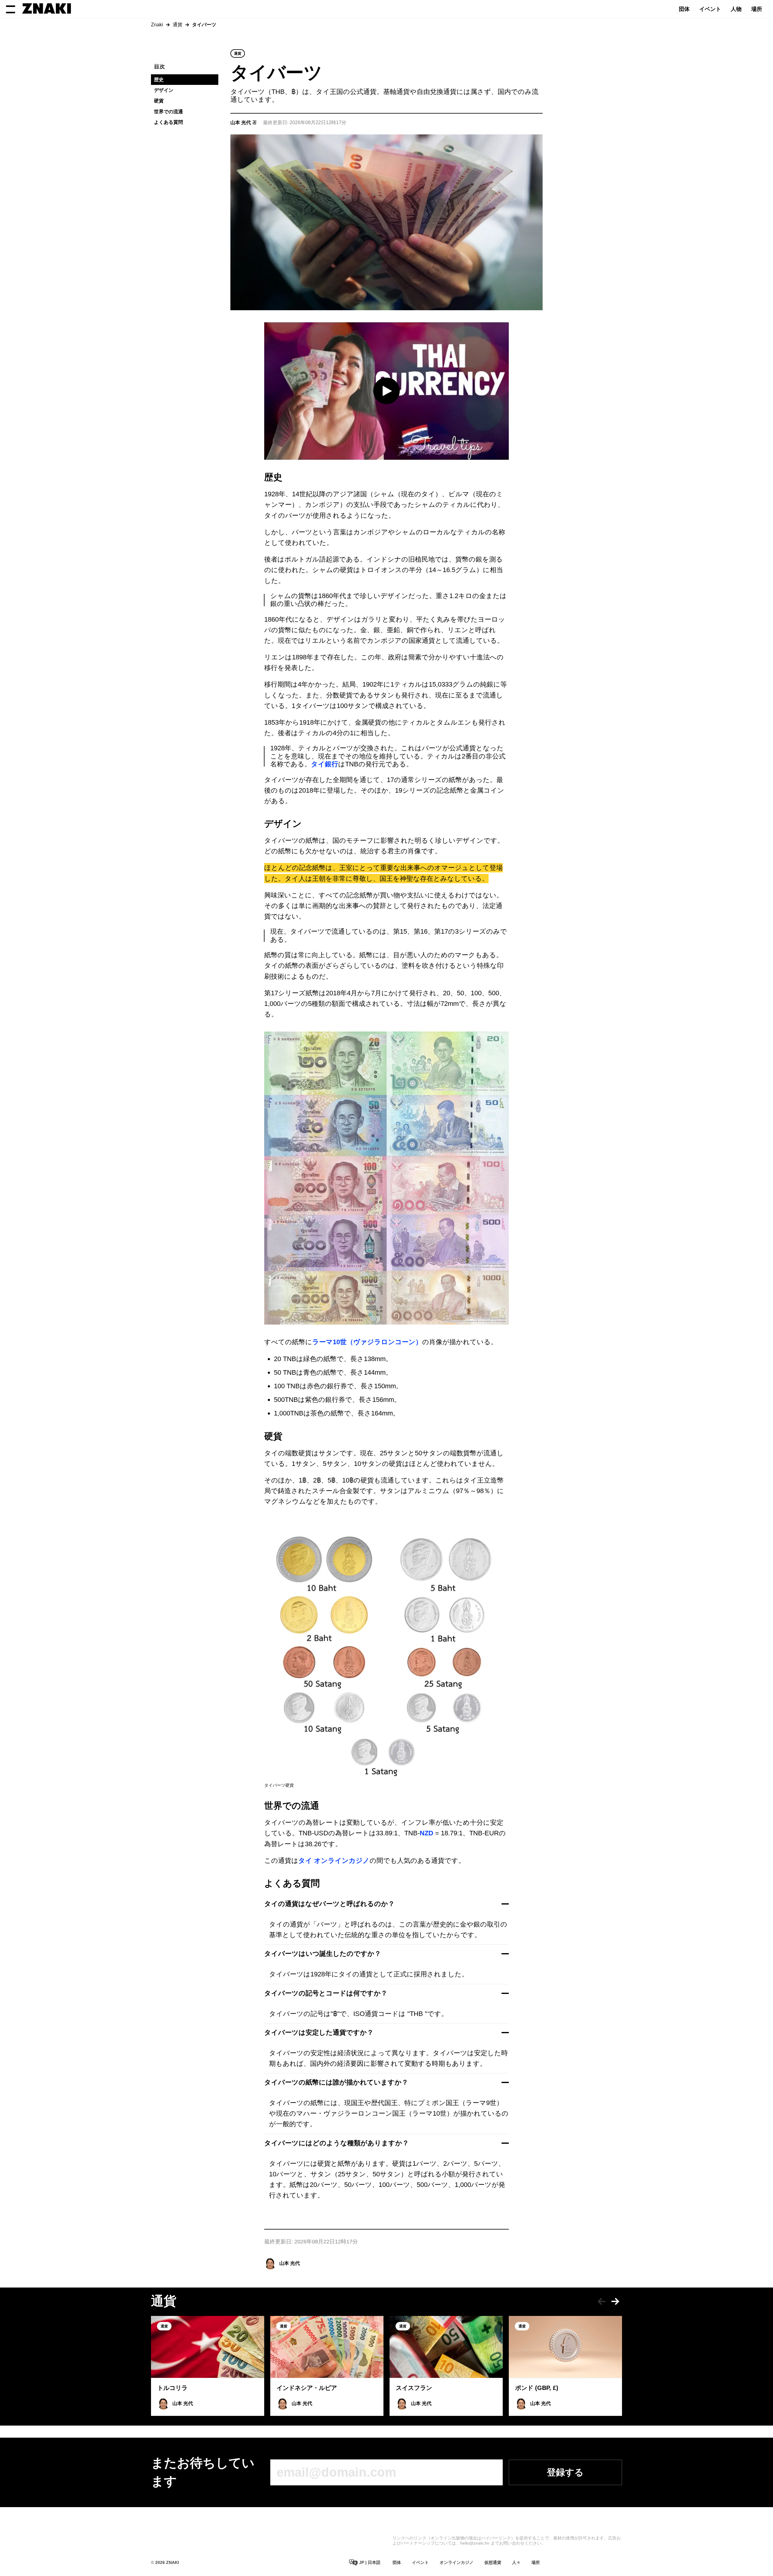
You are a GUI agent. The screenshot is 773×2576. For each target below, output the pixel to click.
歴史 (159, 80)
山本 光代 (290, 2263)
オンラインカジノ (457, 2562)
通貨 (178, 25)
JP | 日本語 (369, 2562)
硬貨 (159, 101)
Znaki (157, 25)
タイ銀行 (325, 764)
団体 (684, 9)
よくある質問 (168, 122)
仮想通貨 (493, 2562)
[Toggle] (505, 1904)
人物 (736, 9)
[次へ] (615, 2301)
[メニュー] (11, 9)
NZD (427, 1833)
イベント (710, 9)
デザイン (164, 90)
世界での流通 (168, 112)
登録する (565, 2472)
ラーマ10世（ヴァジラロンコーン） (367, 1342)
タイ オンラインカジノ (334, 1861)
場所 (757, 9)
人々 (516, 2562)
